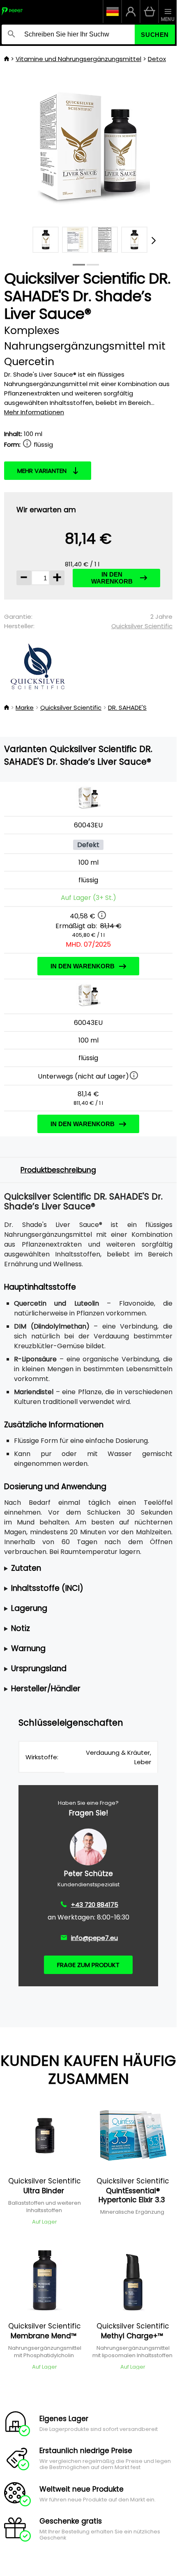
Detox (157, 59)
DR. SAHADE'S (127, 708)
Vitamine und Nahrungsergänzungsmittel (78, 59)
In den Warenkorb (112, 578)
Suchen (155, 35)
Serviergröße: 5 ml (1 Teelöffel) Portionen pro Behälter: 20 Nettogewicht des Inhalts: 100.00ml (86, 1569)
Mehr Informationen (34, 412)
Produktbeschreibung (58, 1170)
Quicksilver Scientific (142, 626)
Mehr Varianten (42, 471)
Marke (25, 708)
